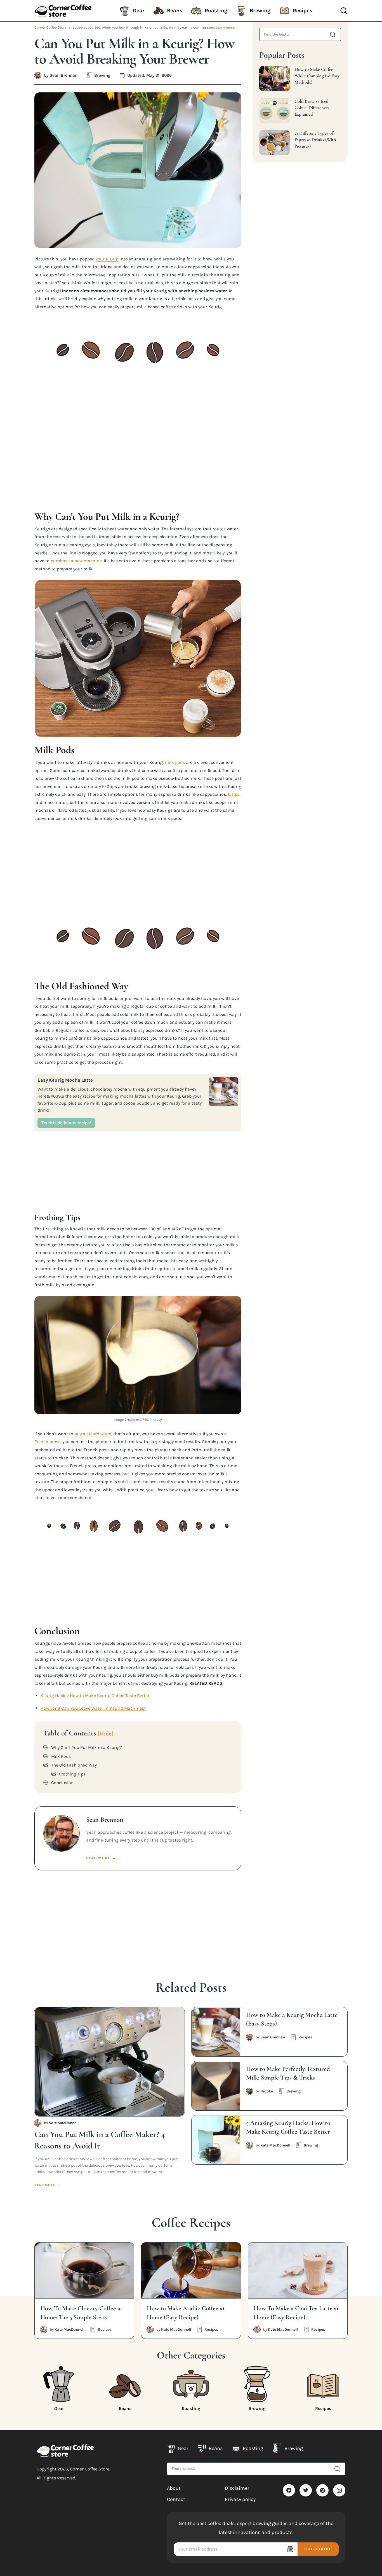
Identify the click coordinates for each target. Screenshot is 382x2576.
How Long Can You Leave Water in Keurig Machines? (93, 1708)
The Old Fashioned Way (74, 1765)
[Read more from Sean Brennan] (38, 75)
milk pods (175, 762)
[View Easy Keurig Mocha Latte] (224, 1092)
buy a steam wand (93, 1434)
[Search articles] (333, 34)
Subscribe (318, 2549)
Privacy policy (240, 2499)
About (174, 2488)
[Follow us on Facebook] (289, 2490)
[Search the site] (337, 2469)
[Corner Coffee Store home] (65, 2451)
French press (47, 1442)
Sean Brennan (63, 75)
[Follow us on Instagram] (339, 2490)
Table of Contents (78, 1733)
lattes (234, 794)
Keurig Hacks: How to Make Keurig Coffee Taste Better (95, 1696)
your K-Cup (107, 259)
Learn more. (225, 27)
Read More (101, 1858)
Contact (176, 2499)
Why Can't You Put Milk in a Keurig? (87, 1747)
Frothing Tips (72, 1774)
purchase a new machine (76, 561)
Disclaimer (237, 2488)
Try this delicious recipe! (66, 1123)
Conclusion (62, 1783)
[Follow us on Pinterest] (322, 2490)
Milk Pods (61, 1756)
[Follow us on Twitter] (306, 2490)
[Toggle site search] (344, 11)
